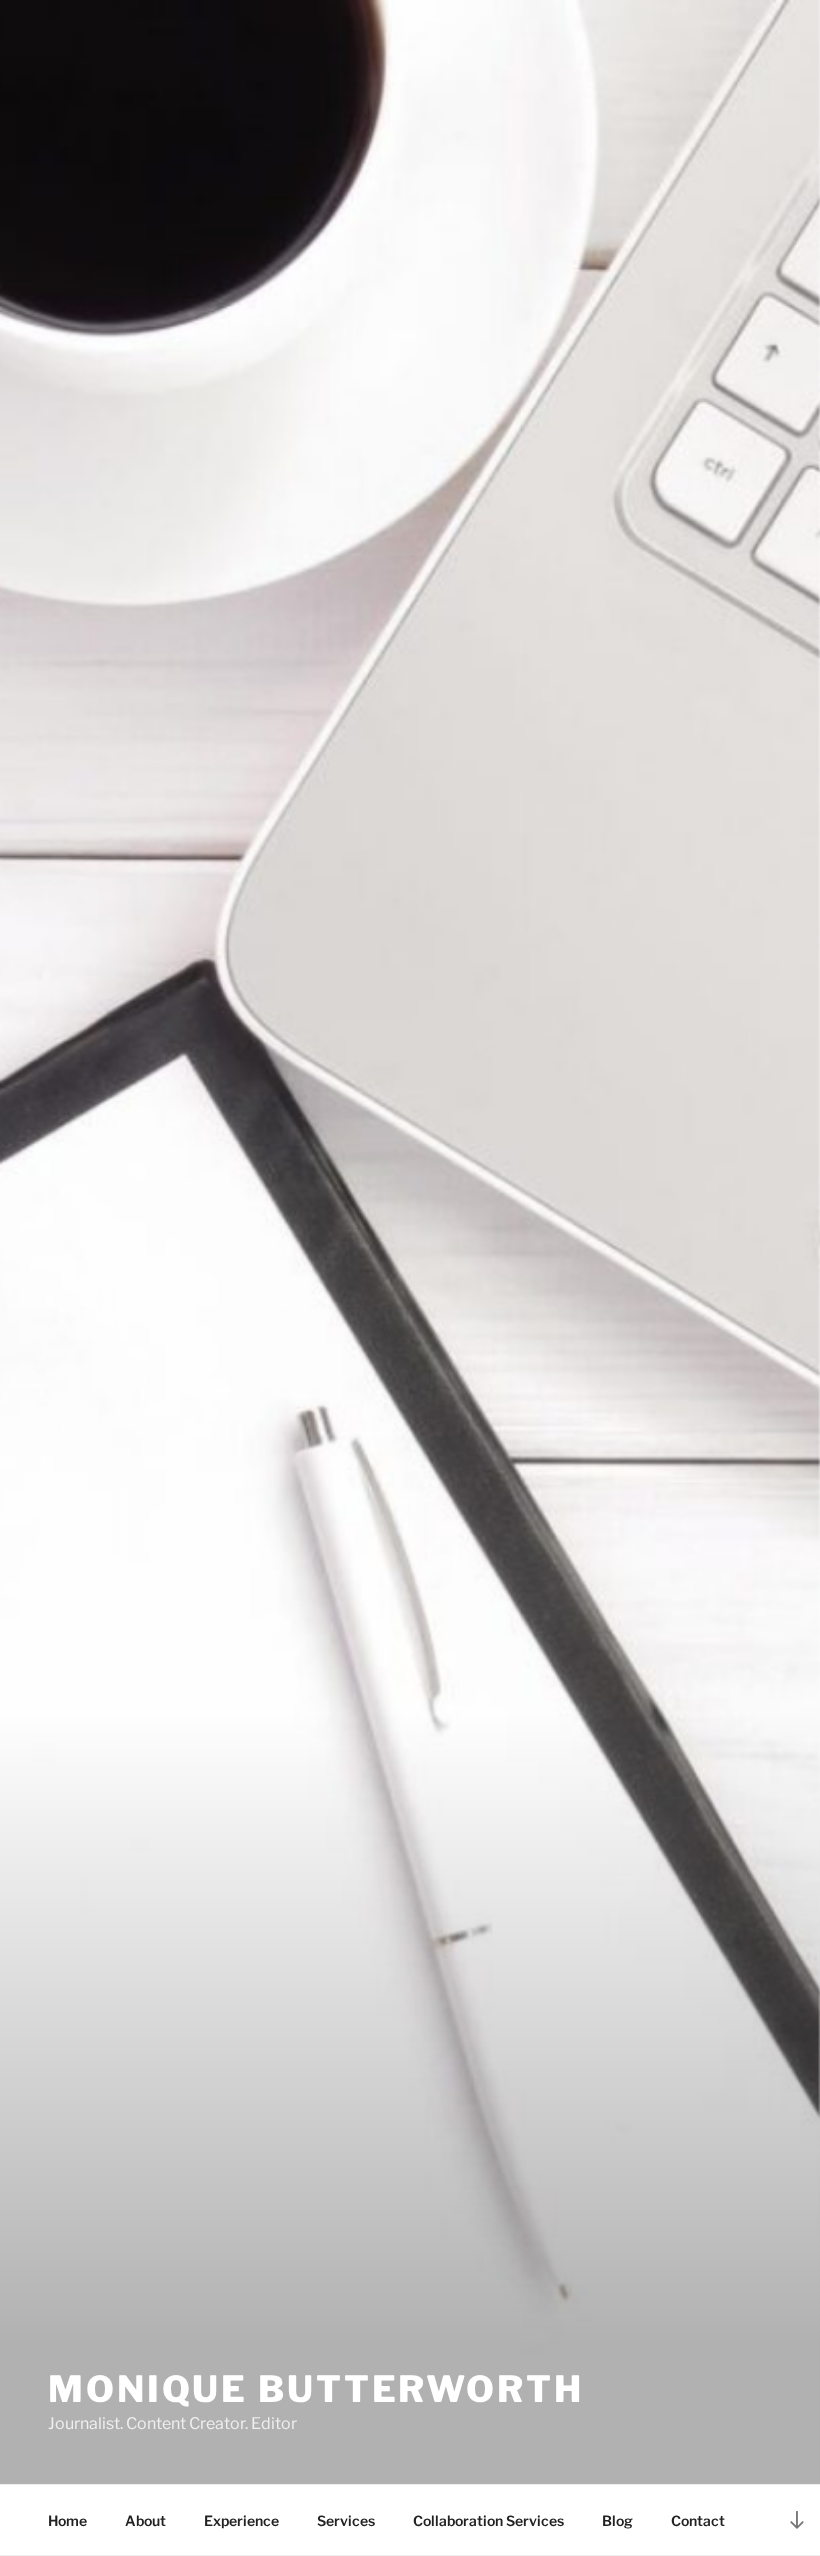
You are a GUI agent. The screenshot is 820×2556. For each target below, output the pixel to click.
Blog (617, 2520)
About (145, 2520)
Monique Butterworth (316, 2389)
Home (67, 2520)
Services (346, 2520)
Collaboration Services (488, 2520)
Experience (241, 2520)
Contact (698, 2520)
